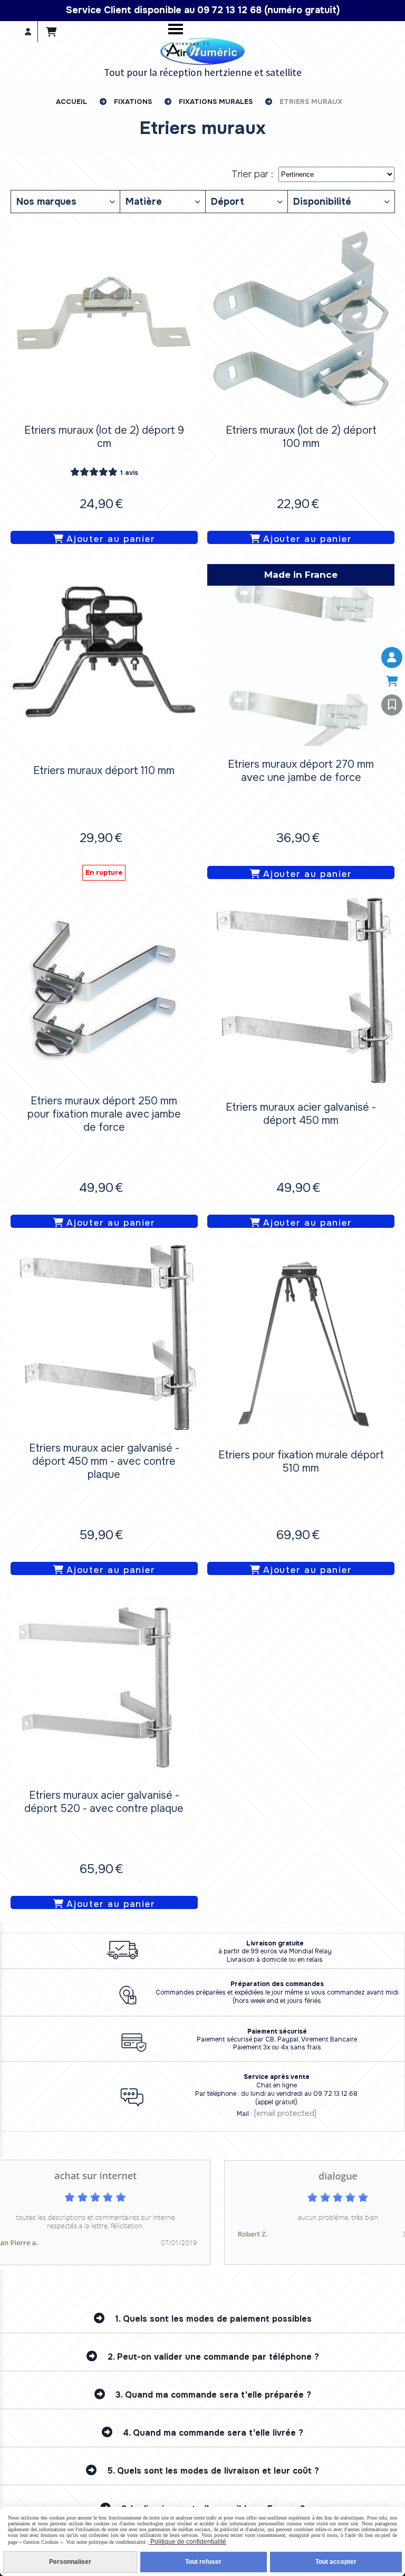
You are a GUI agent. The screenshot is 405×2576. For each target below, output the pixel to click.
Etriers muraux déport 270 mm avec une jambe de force (301, 771)
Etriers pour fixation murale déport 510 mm (301, 1462)
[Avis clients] (392, 705)
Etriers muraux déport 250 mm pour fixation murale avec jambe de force (104, 1114)
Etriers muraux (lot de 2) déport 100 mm (301, 437)
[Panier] (392, 681)
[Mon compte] (392, 657)
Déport (228, 202)
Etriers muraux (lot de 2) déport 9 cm (104, 437)
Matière (144, 202)
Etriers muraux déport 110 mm (104, 771)
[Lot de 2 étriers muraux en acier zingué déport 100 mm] (301, 318)
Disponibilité (322, 202)
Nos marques (46, 202)
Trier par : (252, 174)
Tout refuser (203, 2562)
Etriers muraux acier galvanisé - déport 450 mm (301, 1114)
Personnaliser (70, 2562)
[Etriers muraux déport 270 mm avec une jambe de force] (301, 652)
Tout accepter (336, 2562)
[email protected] (285, 2113)
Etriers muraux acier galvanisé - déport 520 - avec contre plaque (104, 1802)
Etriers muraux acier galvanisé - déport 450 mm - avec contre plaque (104, 1461)
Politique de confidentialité (187, 2542)
